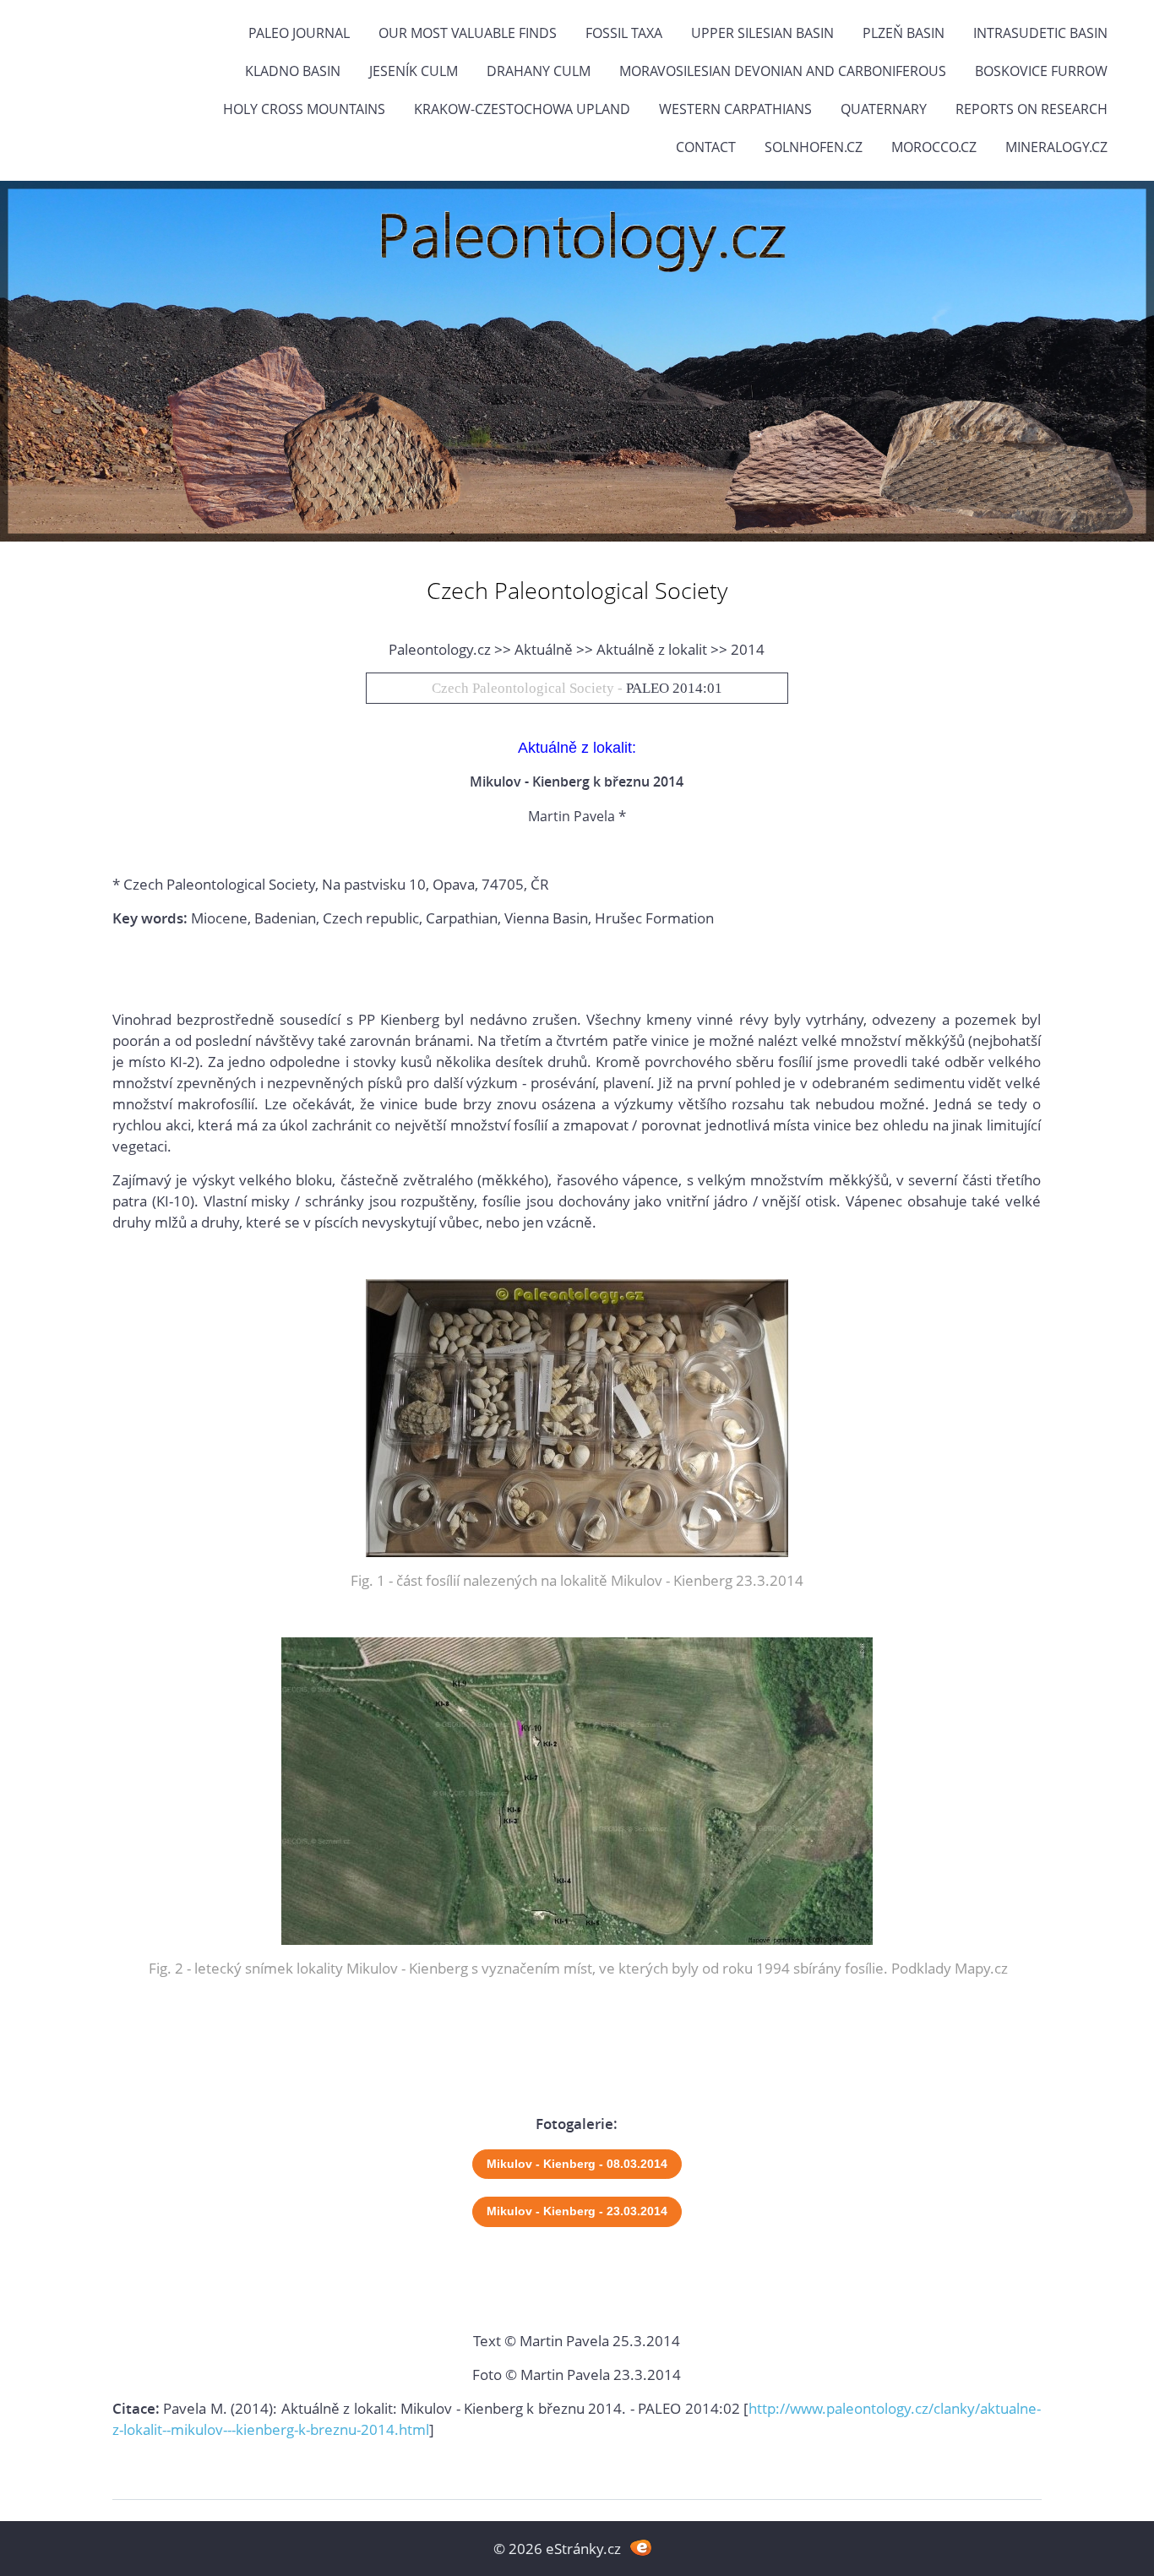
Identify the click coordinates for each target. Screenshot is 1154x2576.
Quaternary (884, 109)
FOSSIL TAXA (624, 33)
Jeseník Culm (414, 71)
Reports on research (1032, 109)
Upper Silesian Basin (762, 33)
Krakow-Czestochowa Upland (522, 109)
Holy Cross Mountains (304, 109)
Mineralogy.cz (1056, 147)
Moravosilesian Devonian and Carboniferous (783, 71)
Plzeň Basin (904, 33)
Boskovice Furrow (1041, 71)
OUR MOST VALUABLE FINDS (468, 33)
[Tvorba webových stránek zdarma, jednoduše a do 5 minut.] (641, 2547)
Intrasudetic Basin (1040, 33)
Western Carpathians (735, 109)
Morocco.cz (934, 147)
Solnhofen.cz (814, 147)
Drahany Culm (539, 71)
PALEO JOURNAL (299, 33)
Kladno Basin (293, 71)
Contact (706, 147)
